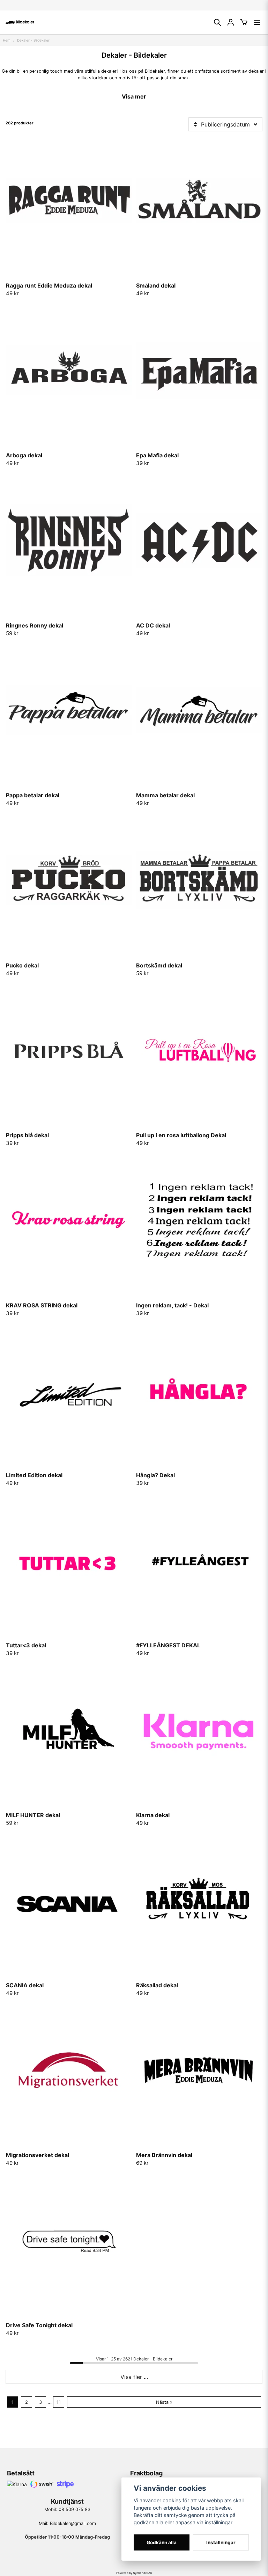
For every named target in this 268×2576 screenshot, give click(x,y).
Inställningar (221, 2542)
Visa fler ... (134, 2377)
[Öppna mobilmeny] (257, 22)
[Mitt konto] (231, 22)
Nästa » (164, 2402)
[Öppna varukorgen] (244, 22)
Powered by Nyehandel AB (134, 2573)
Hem (7, 40)
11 (59, 2402)
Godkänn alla (162, 2542)
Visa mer (134, 96)
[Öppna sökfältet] (217, 22)
